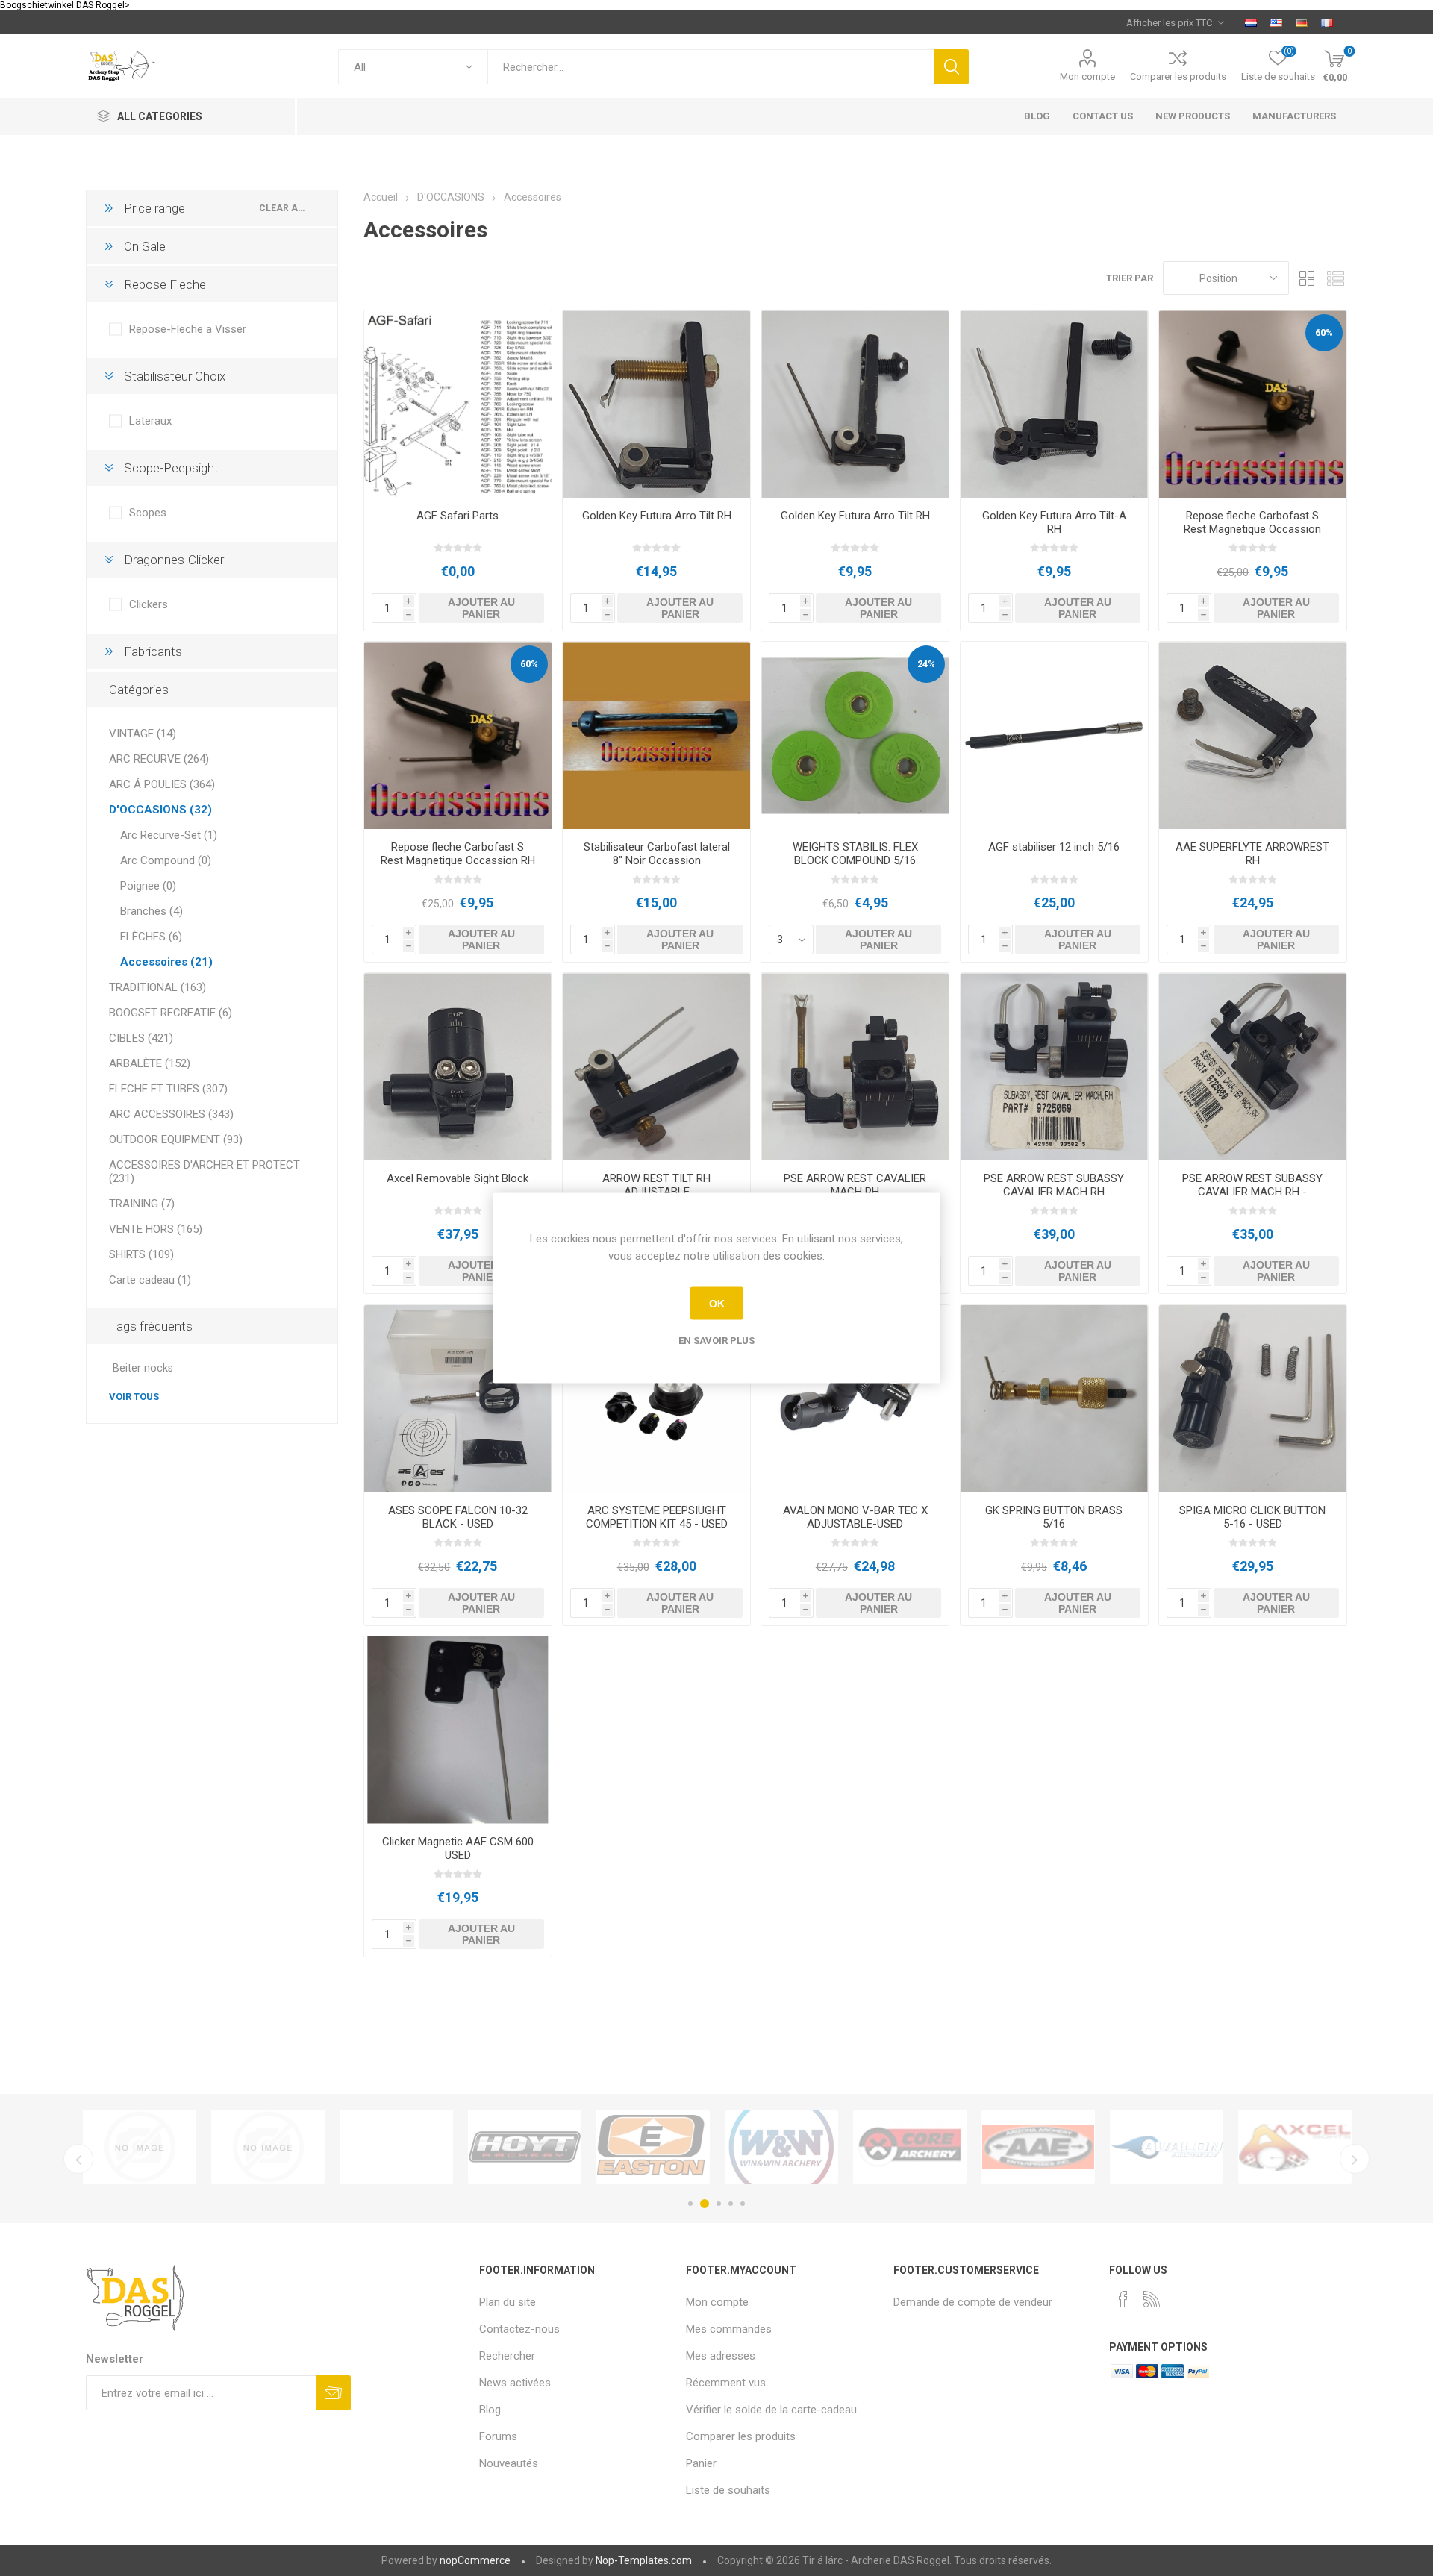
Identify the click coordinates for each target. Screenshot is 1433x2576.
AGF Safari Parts (458, 516)
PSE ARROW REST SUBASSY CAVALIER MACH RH (1054, 1185)
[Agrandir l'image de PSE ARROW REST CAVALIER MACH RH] (855, 1067)
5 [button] (743, 2204)
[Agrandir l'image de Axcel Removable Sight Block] (458, 1067)
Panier (701, 2463)
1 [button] (690, 2204)
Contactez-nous (519, 2329)
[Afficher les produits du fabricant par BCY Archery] (781, 2147)
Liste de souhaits (728, 2490)
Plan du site (508, 2302)
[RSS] (1152, 2299)
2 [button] (702, 2204)
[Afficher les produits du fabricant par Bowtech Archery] (1295, 2147)
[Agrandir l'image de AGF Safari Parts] (458, 404)
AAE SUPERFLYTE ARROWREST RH (1252, 854)
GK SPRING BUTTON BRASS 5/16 (1054, 1517)
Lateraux (150, 421)
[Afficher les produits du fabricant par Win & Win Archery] (140, 2147)
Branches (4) (152, 911)
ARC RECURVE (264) (159, 759)
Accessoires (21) (166, 962)
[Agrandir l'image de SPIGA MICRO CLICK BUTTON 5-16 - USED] (1253, 1399)
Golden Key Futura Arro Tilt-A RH (1054, 522)
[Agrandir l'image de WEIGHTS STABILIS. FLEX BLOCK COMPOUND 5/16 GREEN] (855, 735)
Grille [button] (1308, 278)
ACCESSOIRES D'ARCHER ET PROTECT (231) (205, 1172)
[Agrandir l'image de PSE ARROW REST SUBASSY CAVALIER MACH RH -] (1253, 1067)
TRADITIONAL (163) (157, 987)
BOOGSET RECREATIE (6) (171, 1013)
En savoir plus (716, 1341)
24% (926, 664)
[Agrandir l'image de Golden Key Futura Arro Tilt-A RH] (1054, 404)
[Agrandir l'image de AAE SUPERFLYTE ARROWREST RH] (1253, 735)
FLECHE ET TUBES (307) (168, 1089)
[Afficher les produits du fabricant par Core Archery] (268, 2147)
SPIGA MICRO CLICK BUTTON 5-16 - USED (1252, 1517)
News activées (515, 2383)
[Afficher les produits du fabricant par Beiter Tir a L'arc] (910, 2147)
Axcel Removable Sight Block (458, 1178)
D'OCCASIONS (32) (160, 810)
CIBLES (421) (141, 1038)
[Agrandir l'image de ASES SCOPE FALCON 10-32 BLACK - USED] (458, 1399)
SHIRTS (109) (141, 1254)
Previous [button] (78, 2159)
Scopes (148, 513)
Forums (498, 2436)
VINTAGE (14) (143, 734)
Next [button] (1355, 2159)
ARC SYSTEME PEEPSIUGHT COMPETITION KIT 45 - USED (657, 1517)
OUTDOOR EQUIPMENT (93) (176, 1139)
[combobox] (711, 67)
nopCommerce (475, 2560)
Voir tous (134, 1397)
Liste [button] (1336, 278)
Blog (490, 2410)
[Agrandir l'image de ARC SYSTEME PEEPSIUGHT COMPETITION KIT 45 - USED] (656, 1399)
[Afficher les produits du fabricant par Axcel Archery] (653, 2147)
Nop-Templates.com (644, 2560)
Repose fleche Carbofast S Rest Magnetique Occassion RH (458, 854)
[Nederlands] (1251, 22)
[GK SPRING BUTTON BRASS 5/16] (1054, 1399)
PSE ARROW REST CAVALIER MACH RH (855, 1185)
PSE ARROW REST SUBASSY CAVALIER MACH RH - (1252, 1185)
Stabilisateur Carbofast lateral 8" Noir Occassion (657, 854)
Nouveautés (509, 2463)
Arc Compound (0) (166, 860)
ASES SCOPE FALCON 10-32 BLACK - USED (458, 1517)
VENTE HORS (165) (156, 1229)
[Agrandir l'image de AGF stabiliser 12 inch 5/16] (1054, 735)
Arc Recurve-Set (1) (169, 835)
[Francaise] (1327, 22)
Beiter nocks (143, 1368)
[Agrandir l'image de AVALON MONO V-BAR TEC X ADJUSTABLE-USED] (855, 1399)
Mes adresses (721, 2356)
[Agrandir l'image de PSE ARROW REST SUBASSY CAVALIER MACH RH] (1054, 1067)
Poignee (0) (148, 886)
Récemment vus (726, 2383)
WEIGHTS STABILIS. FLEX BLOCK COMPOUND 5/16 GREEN (855, 860)
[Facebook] (1123, 2299)
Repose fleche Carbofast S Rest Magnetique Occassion (1252, 522)
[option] (140, 2147)
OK (717, 1303)
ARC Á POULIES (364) (162, 784)
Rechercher (951, 67)
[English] (1276, 22)
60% (1324, 332)
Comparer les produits (1178, 76)
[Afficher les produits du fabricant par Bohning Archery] (1167, 2147)
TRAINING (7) (142, 1204)
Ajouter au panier (481, 608)
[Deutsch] (1302, 22)
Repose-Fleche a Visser (188, 329)
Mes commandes (729, 2329)
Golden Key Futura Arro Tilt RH (657, 516)
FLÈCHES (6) (151, 937)
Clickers (149, 604)
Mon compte (1087, 76)
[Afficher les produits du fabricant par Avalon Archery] (525, 2147)
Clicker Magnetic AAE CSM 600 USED (458, 1848)
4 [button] (731, 2204)
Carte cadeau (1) (150, 1280)
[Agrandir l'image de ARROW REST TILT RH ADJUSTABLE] (656, 1067)
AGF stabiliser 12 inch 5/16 (1054, 847)
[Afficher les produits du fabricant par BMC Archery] (1038, 2147)
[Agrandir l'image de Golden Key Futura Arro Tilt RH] (656, 404)
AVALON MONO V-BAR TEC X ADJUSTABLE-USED (855, 1517)
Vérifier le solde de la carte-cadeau (771, 2410)
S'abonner (333, 2393)
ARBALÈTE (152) (150, 1063)
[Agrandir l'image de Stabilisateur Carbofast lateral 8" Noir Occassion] (656, 735)
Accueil (381, 197)
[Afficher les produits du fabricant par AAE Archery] (396, 2147)
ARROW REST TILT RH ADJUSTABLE (656, 1185)
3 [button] (716, 2204)
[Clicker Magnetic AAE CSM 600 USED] (458, 1730)
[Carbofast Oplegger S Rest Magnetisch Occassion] (1253, 404)
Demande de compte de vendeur (973, 2302)
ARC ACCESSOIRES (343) (171, 1114)
